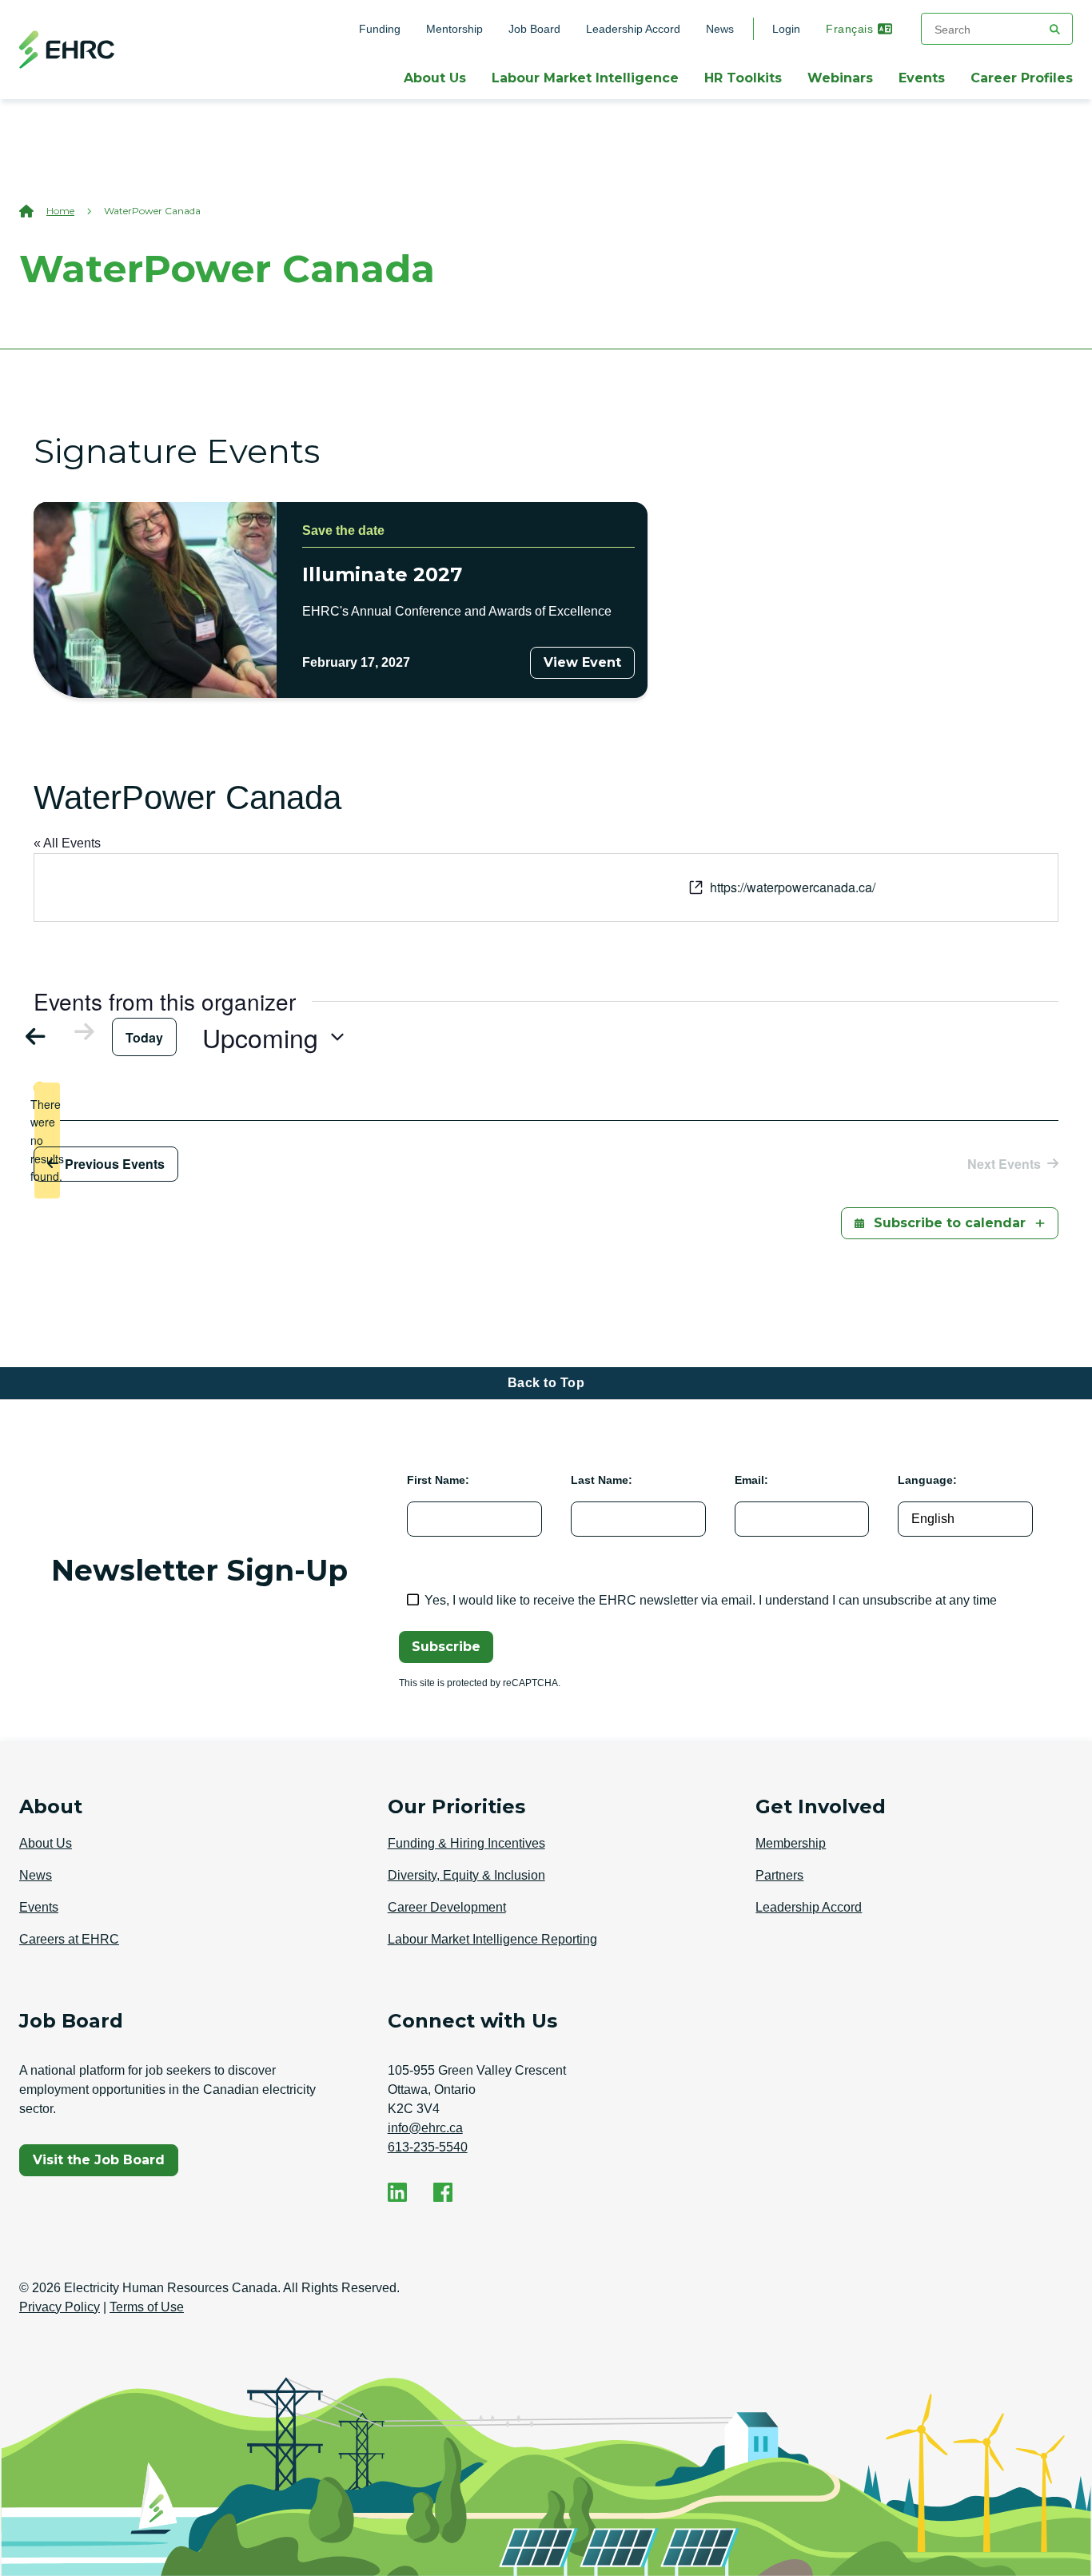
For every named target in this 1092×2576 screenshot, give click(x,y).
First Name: (438, 1480)
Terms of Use (147, 2307)
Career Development (447, 1907)
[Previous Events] (43, 1036)
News (720, 29)
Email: (751, 1480)
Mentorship (454, 29)
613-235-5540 (428, 2147)
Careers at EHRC (69, 1939)
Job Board (534, 29)
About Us (435, 78)
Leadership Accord (633, 29)
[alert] (47, 1140)
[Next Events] (77, 1032)
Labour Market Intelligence (585, 78)
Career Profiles (1022, 78)
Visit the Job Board (105, 2164)
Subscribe (446, 1647)
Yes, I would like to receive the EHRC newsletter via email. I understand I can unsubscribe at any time (711, 1600)
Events (922, 78)
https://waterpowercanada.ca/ (793, 887)
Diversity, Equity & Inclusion (466, 1875)
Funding (380, 29)
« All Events (67, 843)
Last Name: (602, 1480)
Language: (927, 1480)
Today (144, 1037)
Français (849, 29)
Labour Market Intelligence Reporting (492, 1939)
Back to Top (546, 1383)
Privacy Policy (60, 2307)
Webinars (840, 78)
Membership (791, 1843)
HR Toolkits (743, 78)
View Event (582, 662)
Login (786, 29)
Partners (779, 1875)
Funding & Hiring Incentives (466, 1843)
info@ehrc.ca (425, 2128)
